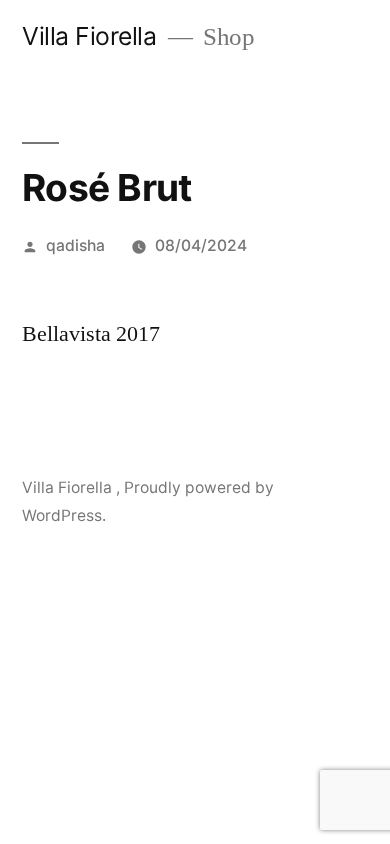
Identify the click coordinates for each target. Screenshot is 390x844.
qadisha (75, 245)
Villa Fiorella (92, 36)
